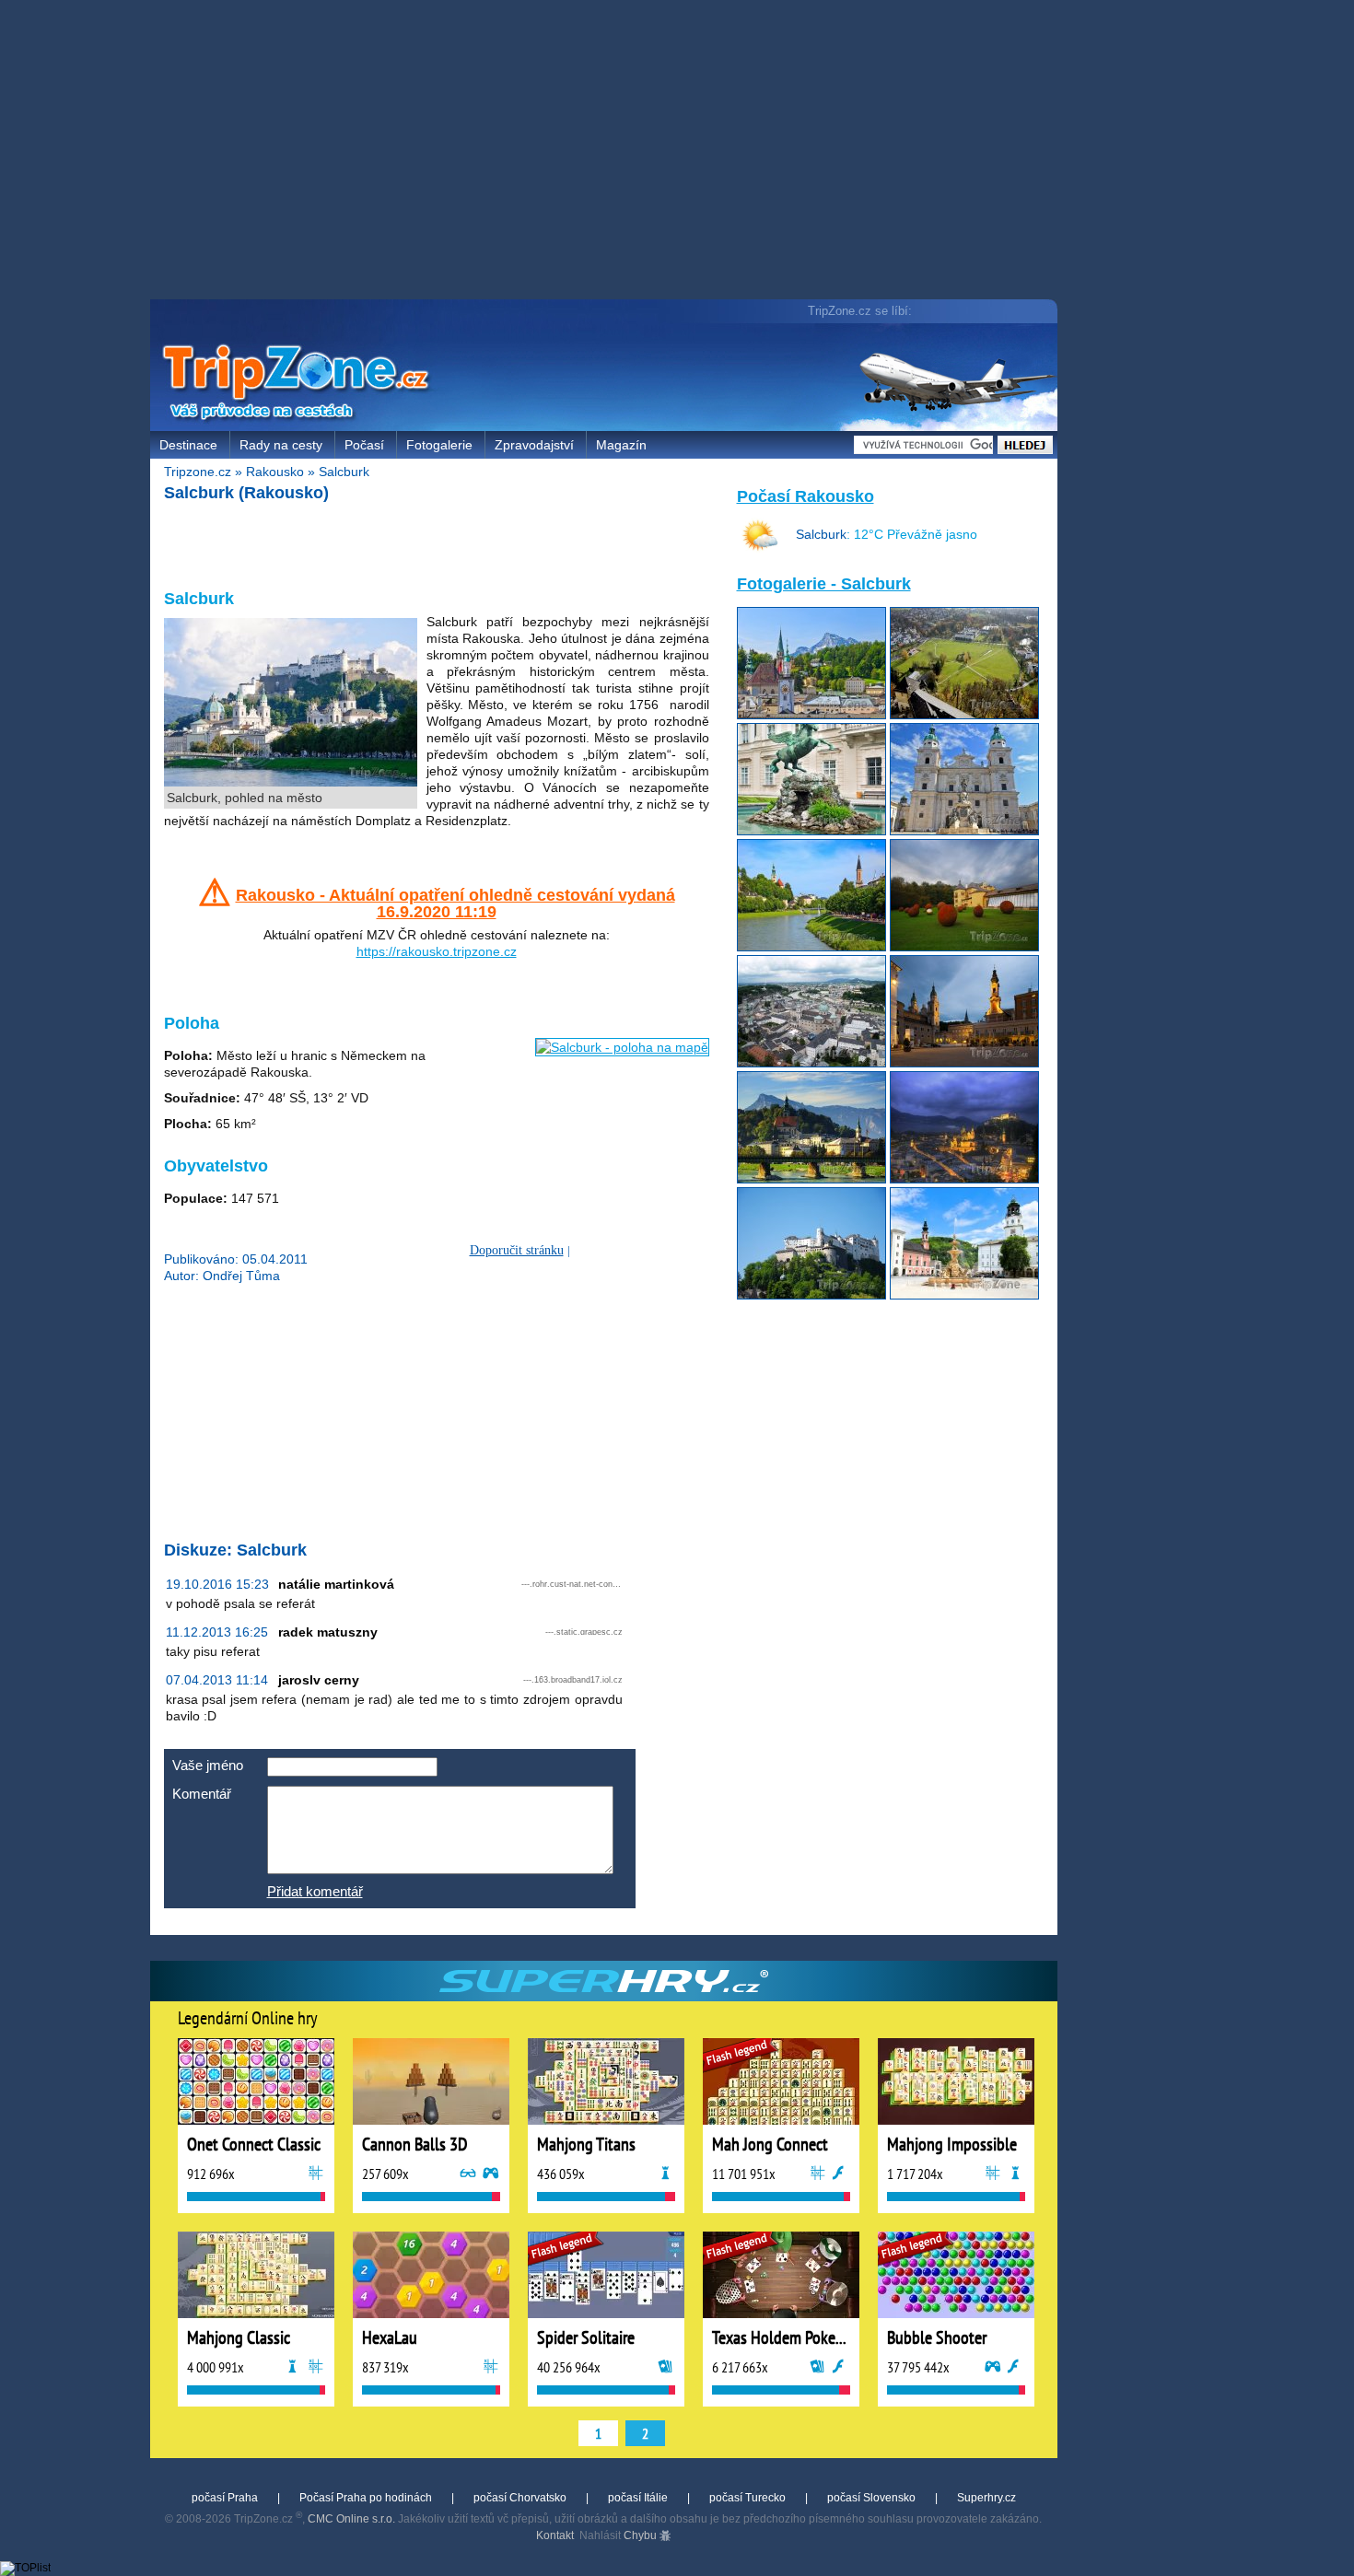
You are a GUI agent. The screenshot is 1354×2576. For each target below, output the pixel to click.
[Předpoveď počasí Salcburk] (760, 550)
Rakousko (275, 472)
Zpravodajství (534, 445)
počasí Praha (225, 2498)
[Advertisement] (608, 152)
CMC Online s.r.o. (351, 2519)
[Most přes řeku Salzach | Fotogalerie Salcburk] (811, 1179)
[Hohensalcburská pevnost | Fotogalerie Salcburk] (811, 1295)
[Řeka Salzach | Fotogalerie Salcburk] (811, 947)
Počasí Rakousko (805, 496)
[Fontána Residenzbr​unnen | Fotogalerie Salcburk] (964, 1295)
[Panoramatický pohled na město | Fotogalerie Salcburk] (811, 1063)
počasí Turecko (747, 2498)
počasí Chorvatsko (520, 2498)
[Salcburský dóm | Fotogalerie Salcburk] (964, 831)
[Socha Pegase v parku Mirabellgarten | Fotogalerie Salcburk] (811, 831)
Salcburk (344, 472)
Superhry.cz (986, 2498)
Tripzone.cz (198, 472)
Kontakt (555, 2535)
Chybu (642, 2535)
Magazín (621, 445)
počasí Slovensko (871, 2498)
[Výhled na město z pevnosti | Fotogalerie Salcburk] (964, 715)
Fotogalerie (439, 445)
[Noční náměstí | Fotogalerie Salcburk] (964, 1063)
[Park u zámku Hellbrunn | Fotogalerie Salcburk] (964, 947)
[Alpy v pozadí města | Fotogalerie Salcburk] (811, 715)
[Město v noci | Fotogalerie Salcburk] (964, 1179)
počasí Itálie (638, 2498)
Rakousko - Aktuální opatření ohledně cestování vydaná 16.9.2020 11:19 (455, 903)
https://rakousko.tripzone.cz (437, 951)
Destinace (188, 445)
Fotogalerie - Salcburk (824, 584)
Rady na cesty (281, 445)
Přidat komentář (315, 1891)
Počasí (364, 445)
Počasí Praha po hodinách (366, 2498)
